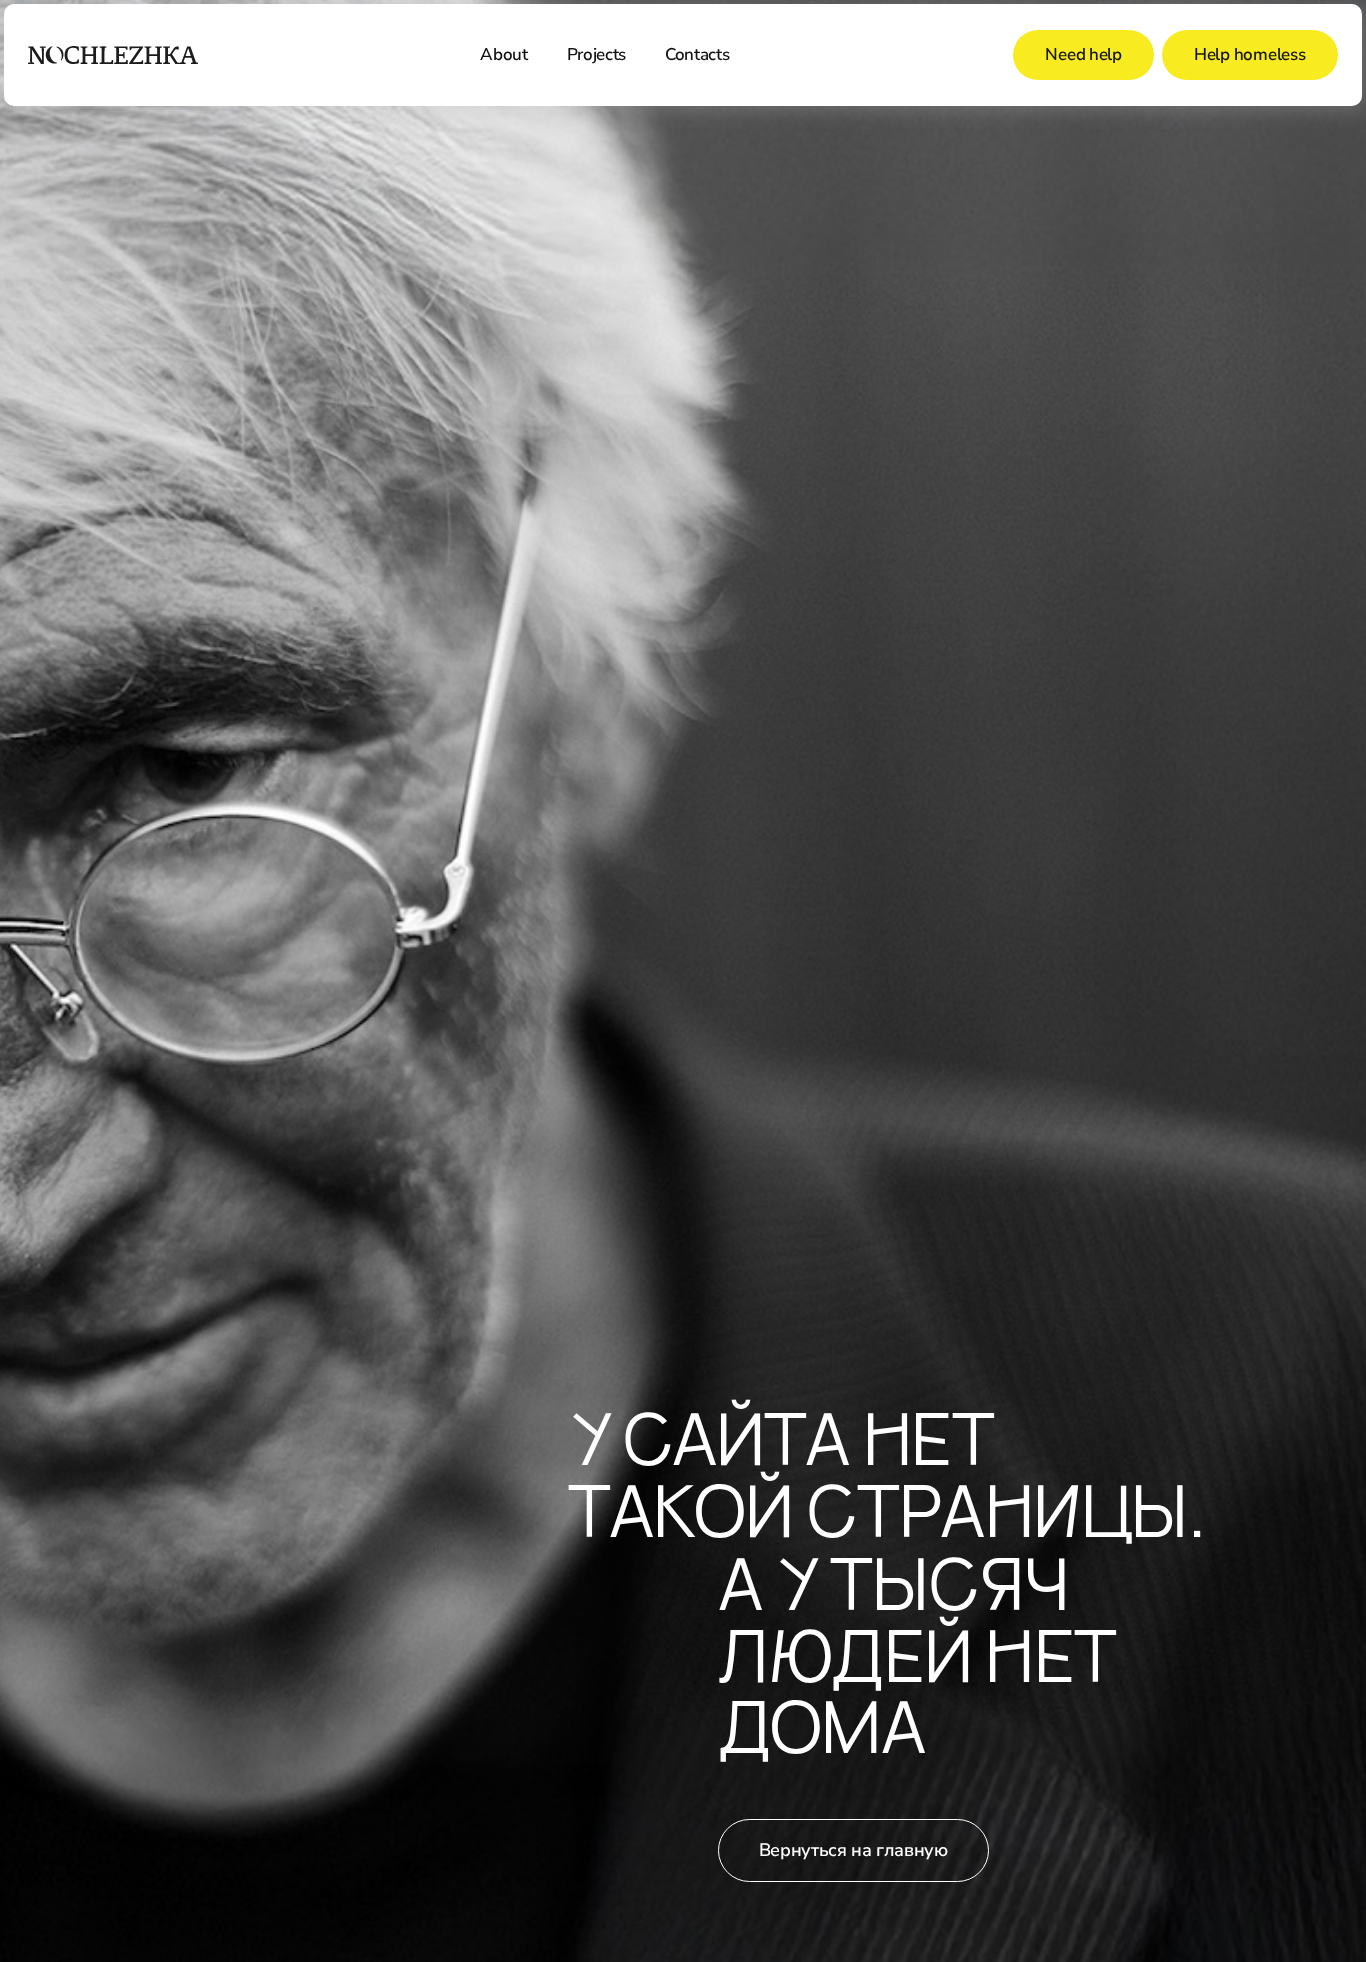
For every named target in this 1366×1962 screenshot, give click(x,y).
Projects (596, 54)
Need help (1083, 54)
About (503, 54)
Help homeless (1250, 54)
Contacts (697, 54)
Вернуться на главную (853, 1850)
